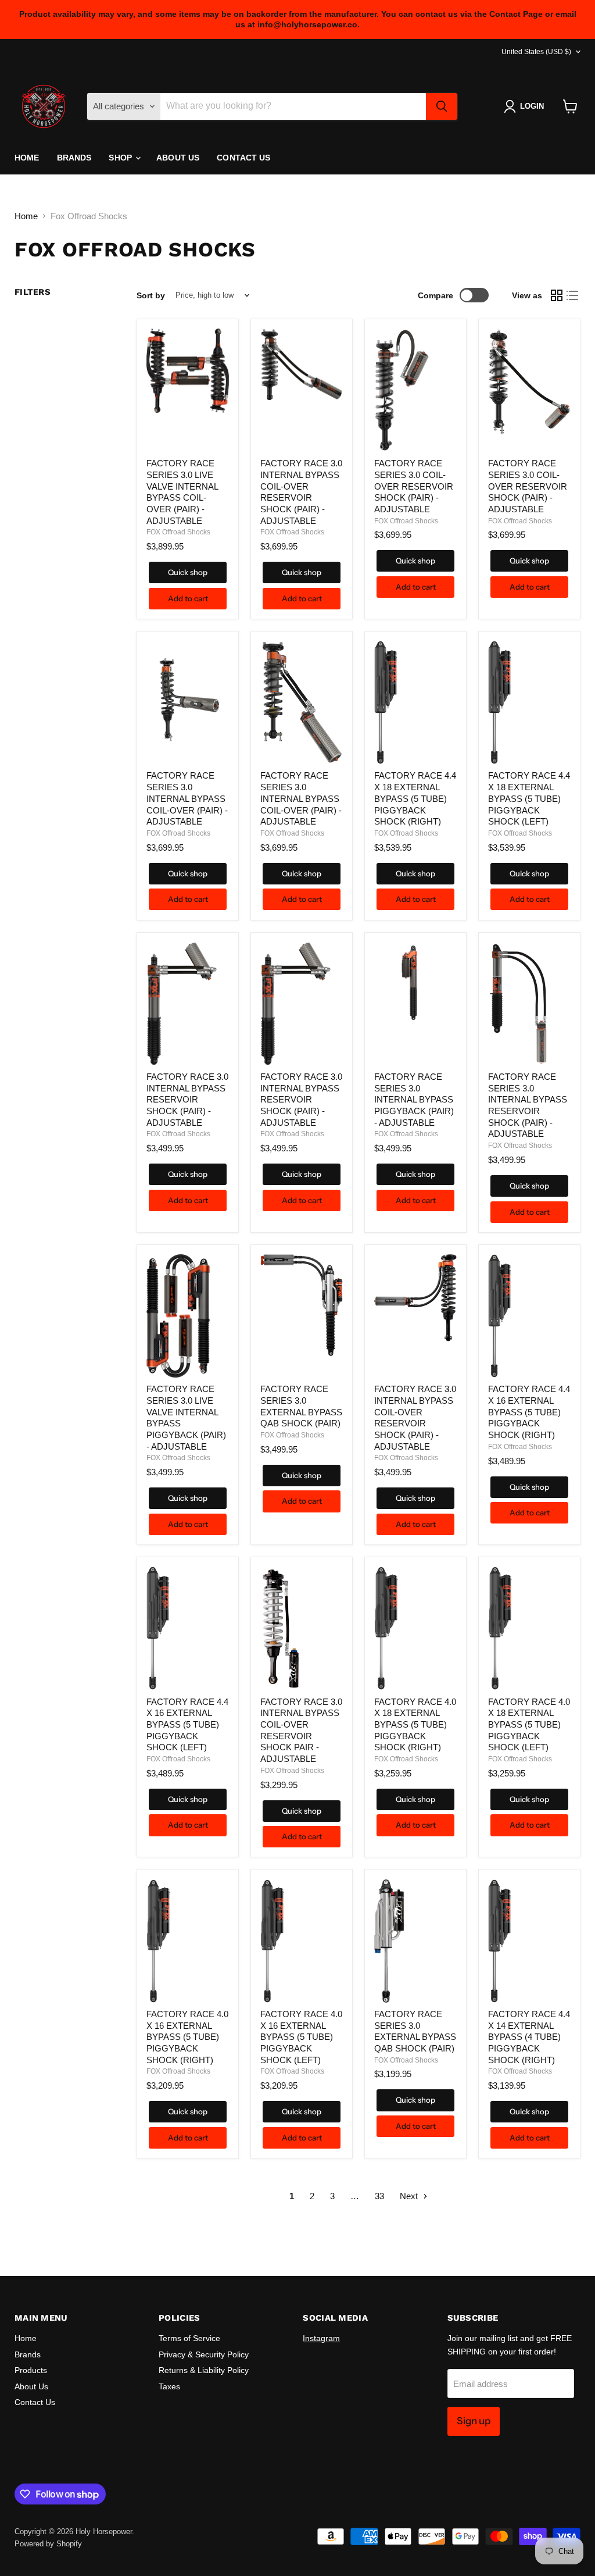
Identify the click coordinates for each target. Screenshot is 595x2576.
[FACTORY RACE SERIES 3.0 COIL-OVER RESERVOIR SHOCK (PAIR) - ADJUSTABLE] (415, 390)
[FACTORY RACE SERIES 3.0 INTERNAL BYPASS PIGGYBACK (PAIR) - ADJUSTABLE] (415, 1004)
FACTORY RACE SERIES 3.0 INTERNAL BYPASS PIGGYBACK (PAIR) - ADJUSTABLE (414, 1100)
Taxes (169, 2386)
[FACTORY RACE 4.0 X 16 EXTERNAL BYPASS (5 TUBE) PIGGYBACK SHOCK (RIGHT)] (188, 1941)
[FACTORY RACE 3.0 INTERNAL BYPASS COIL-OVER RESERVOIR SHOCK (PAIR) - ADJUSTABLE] (302, 390)
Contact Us (243, 158)
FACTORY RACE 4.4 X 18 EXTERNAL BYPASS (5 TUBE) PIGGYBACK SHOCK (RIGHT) (415, 798)
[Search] (442, 106)
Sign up (474, 2421)
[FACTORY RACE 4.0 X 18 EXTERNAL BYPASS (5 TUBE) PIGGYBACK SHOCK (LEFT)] (529, 1628)
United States (536, 52)
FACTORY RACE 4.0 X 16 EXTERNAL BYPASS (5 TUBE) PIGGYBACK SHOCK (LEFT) (301, 2037)
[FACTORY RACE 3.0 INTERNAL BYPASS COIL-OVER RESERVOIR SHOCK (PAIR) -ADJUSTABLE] (415, 1316)
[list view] (573, 295)
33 (379, 2196)
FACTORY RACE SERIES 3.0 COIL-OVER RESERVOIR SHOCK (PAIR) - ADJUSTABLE (414, 486)
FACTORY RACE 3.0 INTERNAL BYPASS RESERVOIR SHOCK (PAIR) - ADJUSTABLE (187, 1100)
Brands (74, 158)
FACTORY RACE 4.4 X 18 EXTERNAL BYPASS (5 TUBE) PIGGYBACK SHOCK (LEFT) (529, 798)
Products (31, 2370)
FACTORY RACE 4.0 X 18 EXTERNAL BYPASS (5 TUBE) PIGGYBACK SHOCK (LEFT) (529, 1725)
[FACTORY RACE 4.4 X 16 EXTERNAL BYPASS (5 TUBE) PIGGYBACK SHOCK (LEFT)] (188, 1628)
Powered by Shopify (48, 2544)
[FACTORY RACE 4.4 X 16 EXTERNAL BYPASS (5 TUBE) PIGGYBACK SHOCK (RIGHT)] (529, 1316)
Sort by (151, 295)
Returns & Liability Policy (204, 2370)
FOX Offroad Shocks (178, 532)
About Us (178, 158)
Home (27, 158)
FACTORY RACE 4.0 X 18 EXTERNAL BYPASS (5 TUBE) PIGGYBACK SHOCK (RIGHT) (415, 1725)
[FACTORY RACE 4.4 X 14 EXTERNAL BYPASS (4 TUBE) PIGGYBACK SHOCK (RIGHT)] (529, 1941)
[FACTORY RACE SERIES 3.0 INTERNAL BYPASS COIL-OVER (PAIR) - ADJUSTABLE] (188, 702)
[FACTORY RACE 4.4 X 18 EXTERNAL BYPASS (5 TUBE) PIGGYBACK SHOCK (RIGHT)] (415, 702)
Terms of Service (189, 2338)
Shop (121, 158)
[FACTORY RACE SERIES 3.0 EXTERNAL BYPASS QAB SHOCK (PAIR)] (302, 1316)
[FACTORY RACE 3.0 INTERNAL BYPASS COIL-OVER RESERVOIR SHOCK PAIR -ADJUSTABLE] (302, 1628)
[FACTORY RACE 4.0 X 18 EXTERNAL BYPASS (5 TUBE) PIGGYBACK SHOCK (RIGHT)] (415, 1628)
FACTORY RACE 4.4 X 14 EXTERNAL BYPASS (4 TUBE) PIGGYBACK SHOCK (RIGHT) (529, 2037)
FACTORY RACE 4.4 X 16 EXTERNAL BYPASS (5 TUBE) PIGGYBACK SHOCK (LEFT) (187, 1725)
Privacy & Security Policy (204, 2354)
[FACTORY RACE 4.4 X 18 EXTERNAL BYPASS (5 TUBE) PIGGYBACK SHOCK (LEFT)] (529, 702)
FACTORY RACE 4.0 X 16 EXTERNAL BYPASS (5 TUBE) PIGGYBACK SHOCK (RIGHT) (187, 2037)
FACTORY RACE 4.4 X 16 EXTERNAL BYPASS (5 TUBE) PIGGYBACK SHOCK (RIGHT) (529, 1412)
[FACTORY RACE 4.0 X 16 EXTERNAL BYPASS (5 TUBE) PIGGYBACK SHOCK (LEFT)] (302, 1941)
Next (410, 2196)
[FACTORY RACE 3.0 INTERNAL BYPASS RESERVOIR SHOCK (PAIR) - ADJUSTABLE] (188, 1004)
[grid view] (557, 295)
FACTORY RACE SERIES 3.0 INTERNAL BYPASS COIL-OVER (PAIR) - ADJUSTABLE (187, 798)
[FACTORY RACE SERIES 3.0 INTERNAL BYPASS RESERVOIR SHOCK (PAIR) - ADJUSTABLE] (529, 1004)
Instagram (321, 2338)
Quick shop (188, 572)
